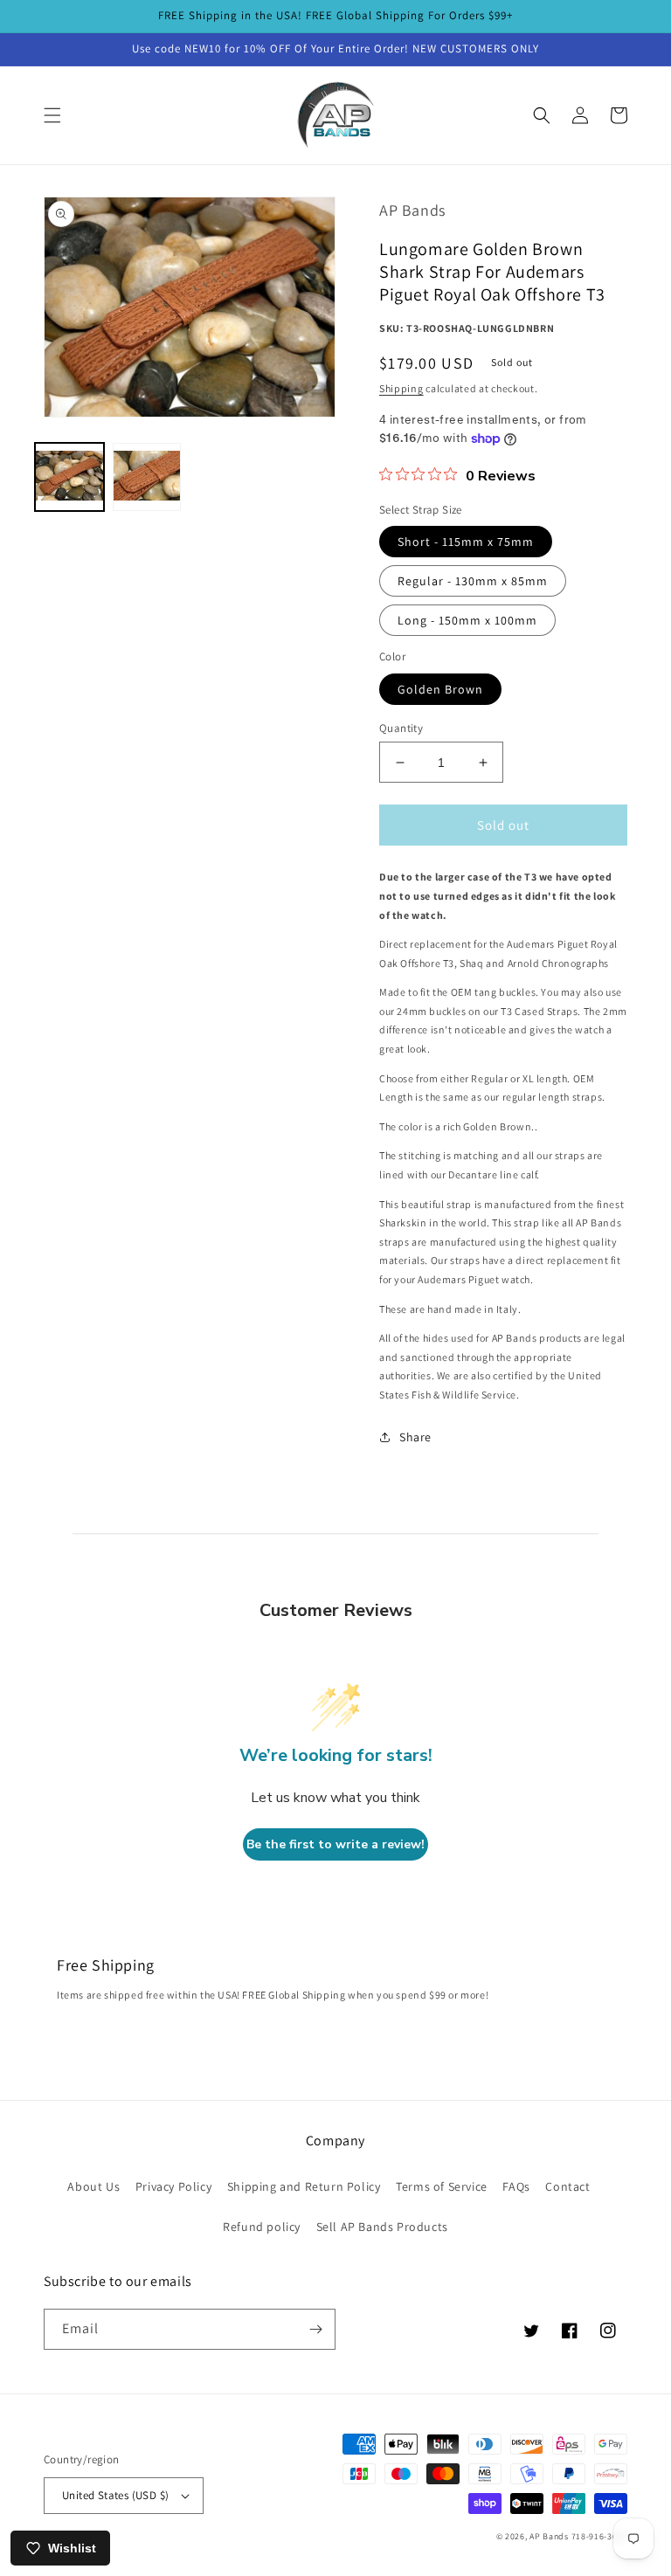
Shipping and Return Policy (304, 2186)
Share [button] (415, 1437)
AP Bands (549, 2536)
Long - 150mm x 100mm (467, 620)
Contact (567, 2186)
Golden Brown (440, 689)
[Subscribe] (315, 2329)
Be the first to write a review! (335, 1844)
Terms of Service (442, 2186)
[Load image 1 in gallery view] (69, 477)
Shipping (401, 388)
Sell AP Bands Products (382, 2227)
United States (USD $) (115, 2495)
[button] (52, 115)
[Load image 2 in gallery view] (147, 477)
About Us (93, 2186)
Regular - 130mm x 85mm (473, 581)
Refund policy (262, 2227)
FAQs (516, 2186)
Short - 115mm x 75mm (466, 542)
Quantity (401, 728)
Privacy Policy (173, 2186)
